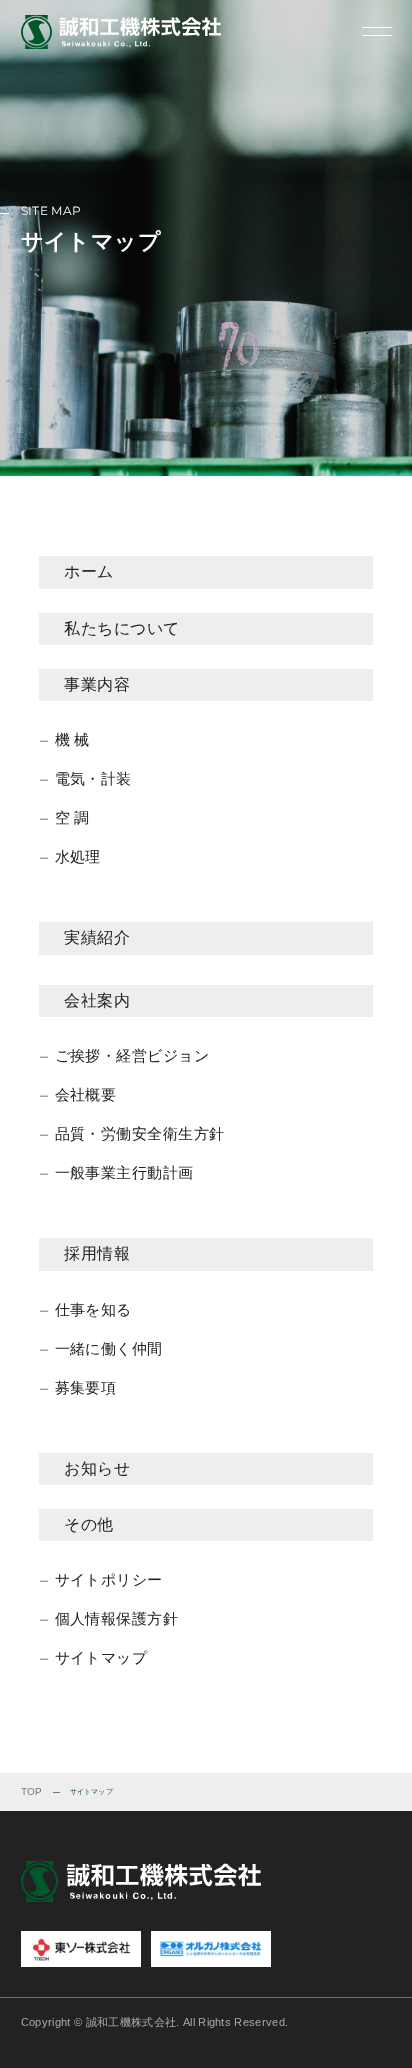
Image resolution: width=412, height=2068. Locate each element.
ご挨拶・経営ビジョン (132, 1055)
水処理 (78, 856)
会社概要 (86, 1094)
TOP (32, 1791)
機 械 (72, 739)
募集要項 (86, 1387)
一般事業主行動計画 (124, 1172)
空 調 (72, 817)
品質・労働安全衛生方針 (140, 1133)
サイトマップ (101, 1657)
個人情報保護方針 (117, 1618)
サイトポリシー (109, 1579)
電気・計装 (93, 778)
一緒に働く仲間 (109, 1348)
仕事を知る (93, 1309)
